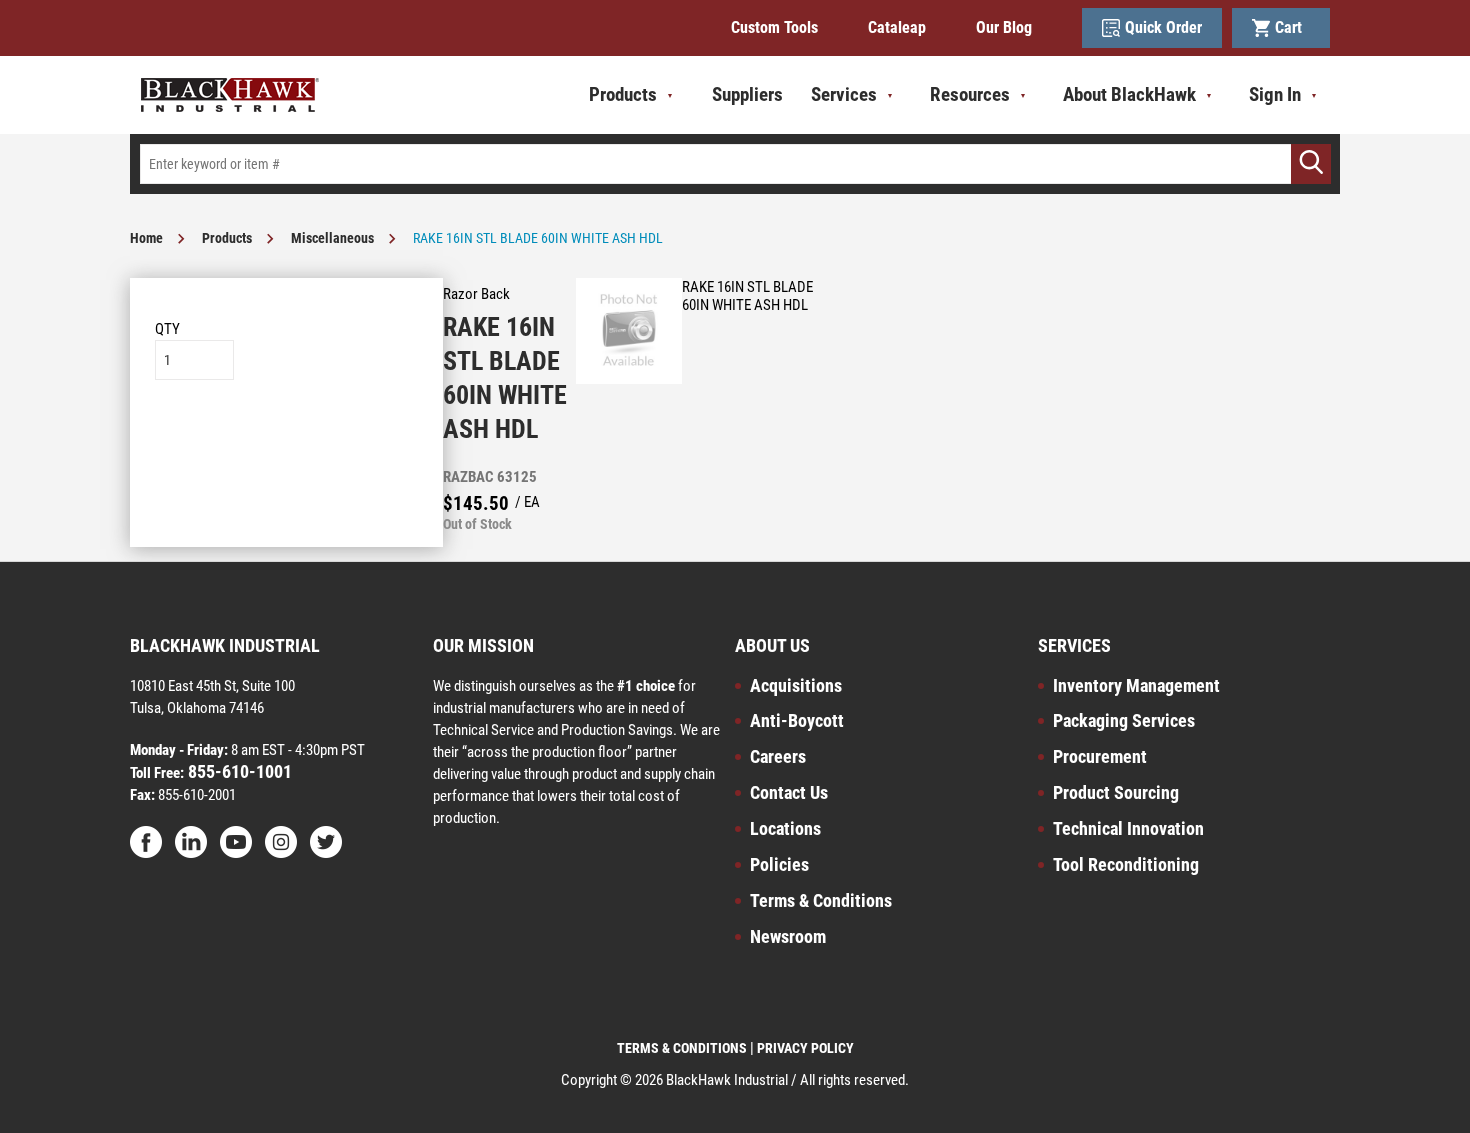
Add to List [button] (286, 440)
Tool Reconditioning (1126, 864)
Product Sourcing (1116, 792)
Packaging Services (1124, 720)
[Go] (1311, 164)
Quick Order (1163, 27)
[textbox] (735, 164)
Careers (778, 756)
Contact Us (789, 792)
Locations (785, 828)
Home (146, 238)
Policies (779, 864)
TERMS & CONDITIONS (682, 1048)
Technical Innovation (1128, 828)
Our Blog (1004, 27)
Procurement (1100, 756)
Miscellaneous (332, 238)
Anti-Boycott (797, 720)
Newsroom (788, 936)
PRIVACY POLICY (805, 1048)
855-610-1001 (238, 771)
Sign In (1275, 94)
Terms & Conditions (821, 900)
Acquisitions (796, 685)
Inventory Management (1136, 685)
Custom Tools (774, 27)
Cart (1292, 27)
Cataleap (897, 27)
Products (227, 238)
